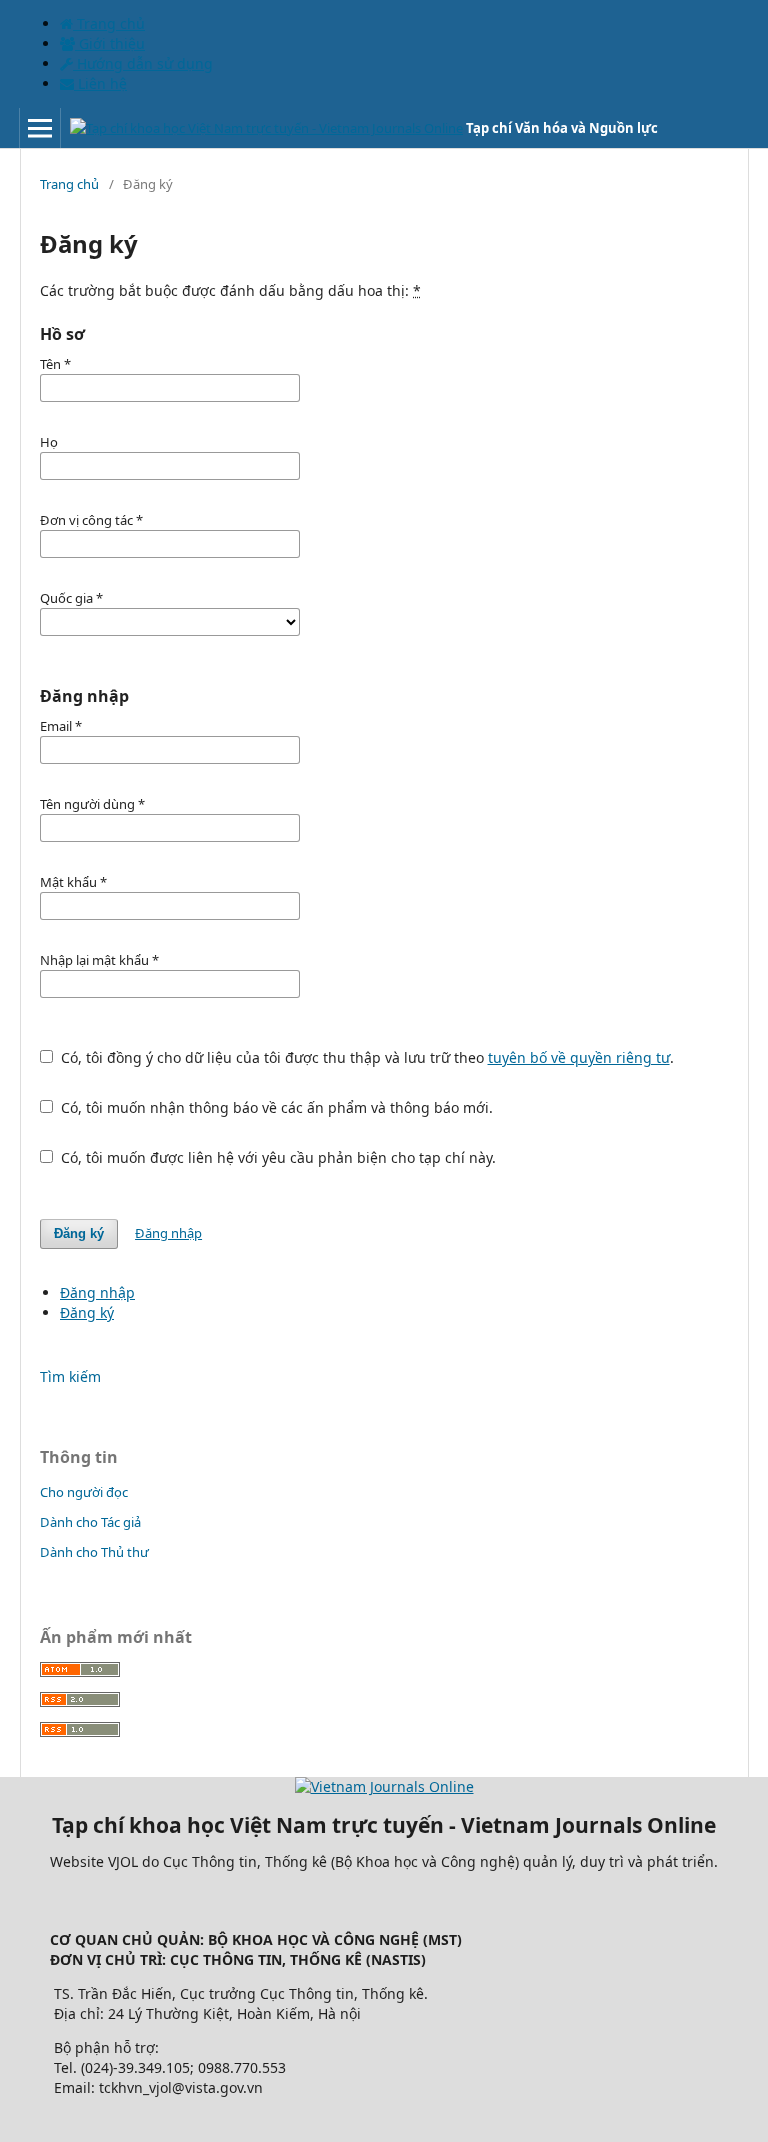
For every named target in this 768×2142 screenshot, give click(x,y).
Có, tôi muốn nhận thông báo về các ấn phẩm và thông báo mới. (275, 1107)
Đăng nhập (168, 1233)
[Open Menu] (40, 128)
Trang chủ (109, 23)
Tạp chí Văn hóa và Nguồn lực (562, 128)
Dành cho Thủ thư (94, 1552)
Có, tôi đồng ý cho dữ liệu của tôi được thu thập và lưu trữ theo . (365, 1057)
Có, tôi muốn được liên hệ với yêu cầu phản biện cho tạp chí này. (276, 1157)
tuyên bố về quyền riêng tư (579, 1057)
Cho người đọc (84, 1492)
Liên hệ (100, 83)
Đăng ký (79, 1233)
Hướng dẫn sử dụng (143, 63)
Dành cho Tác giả (90, 1522)
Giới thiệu (110, 43)
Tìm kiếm (70, 1376)
